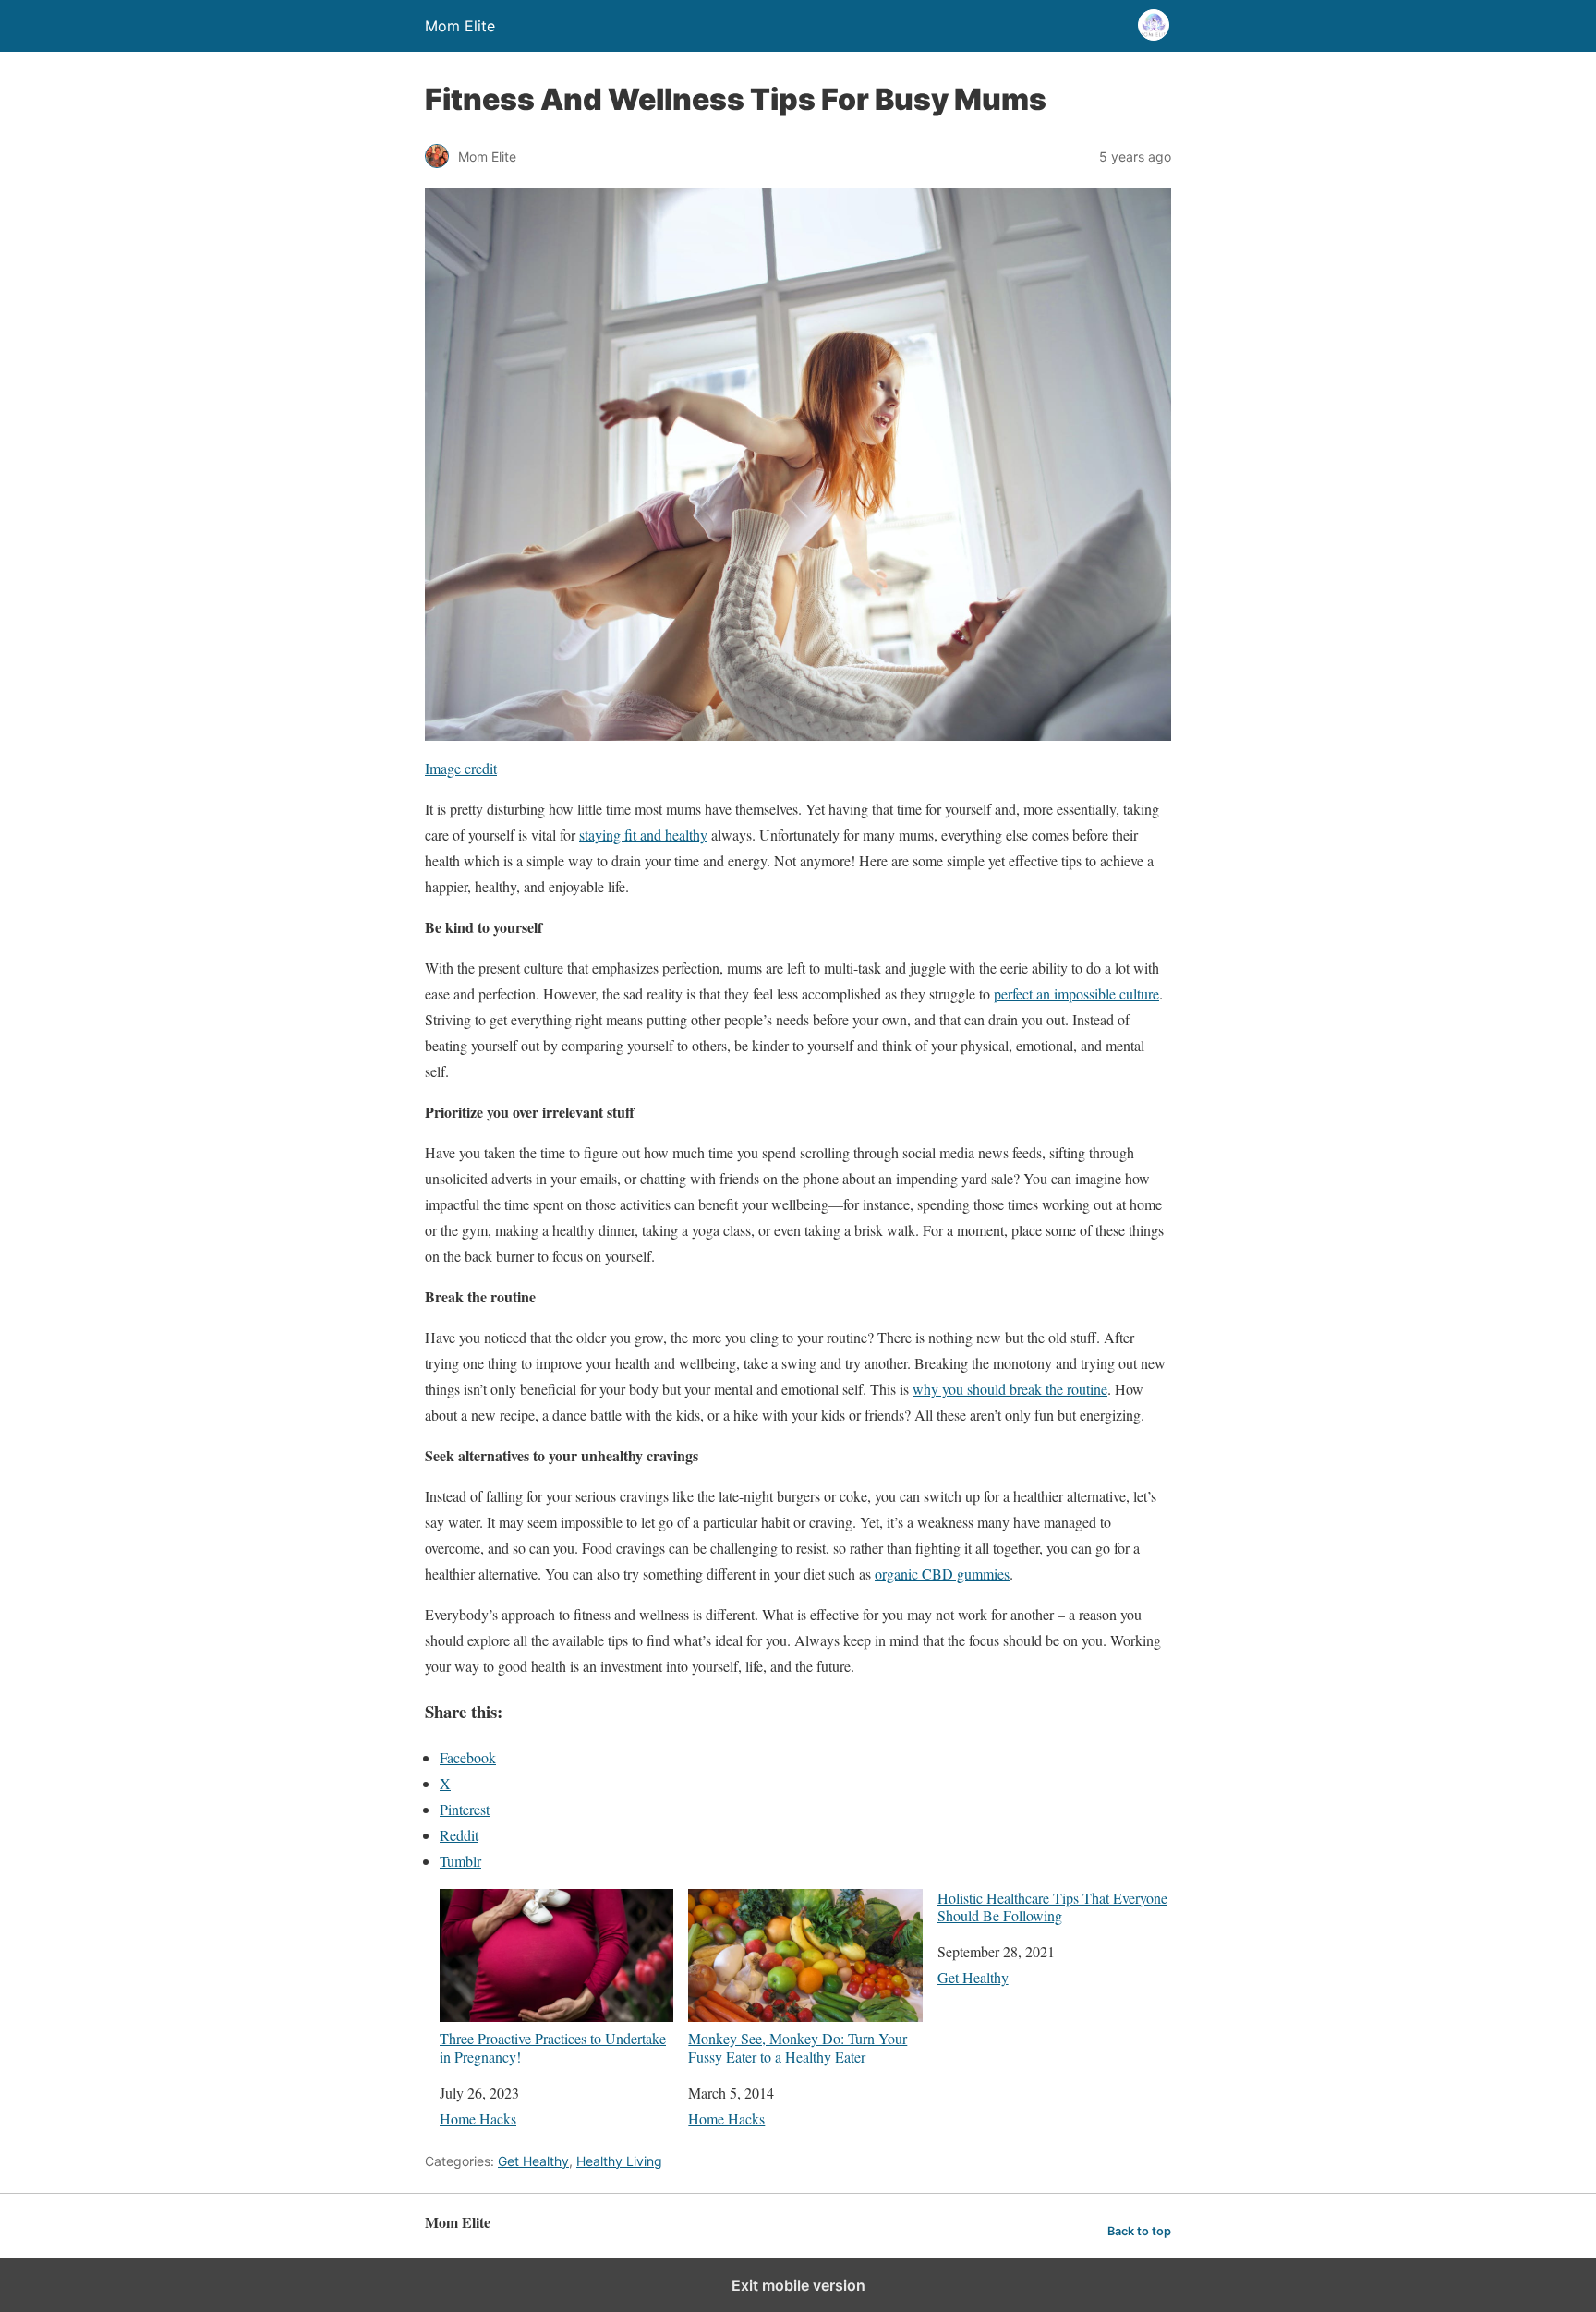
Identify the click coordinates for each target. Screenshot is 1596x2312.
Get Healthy (973, 1977)
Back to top (1139, 2231)
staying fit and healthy (643, 835)
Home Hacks (478, 2118)
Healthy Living (619, 2161)
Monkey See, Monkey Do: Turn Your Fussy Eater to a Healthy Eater (798, 2046)
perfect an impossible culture (1076, 993)
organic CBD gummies (942, 1574)
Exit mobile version (798, 2285)
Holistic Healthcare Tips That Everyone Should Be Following (1052, 1906)
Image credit (461, 768)
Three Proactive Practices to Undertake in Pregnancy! (553, 2046)
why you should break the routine (1010, 1389)
